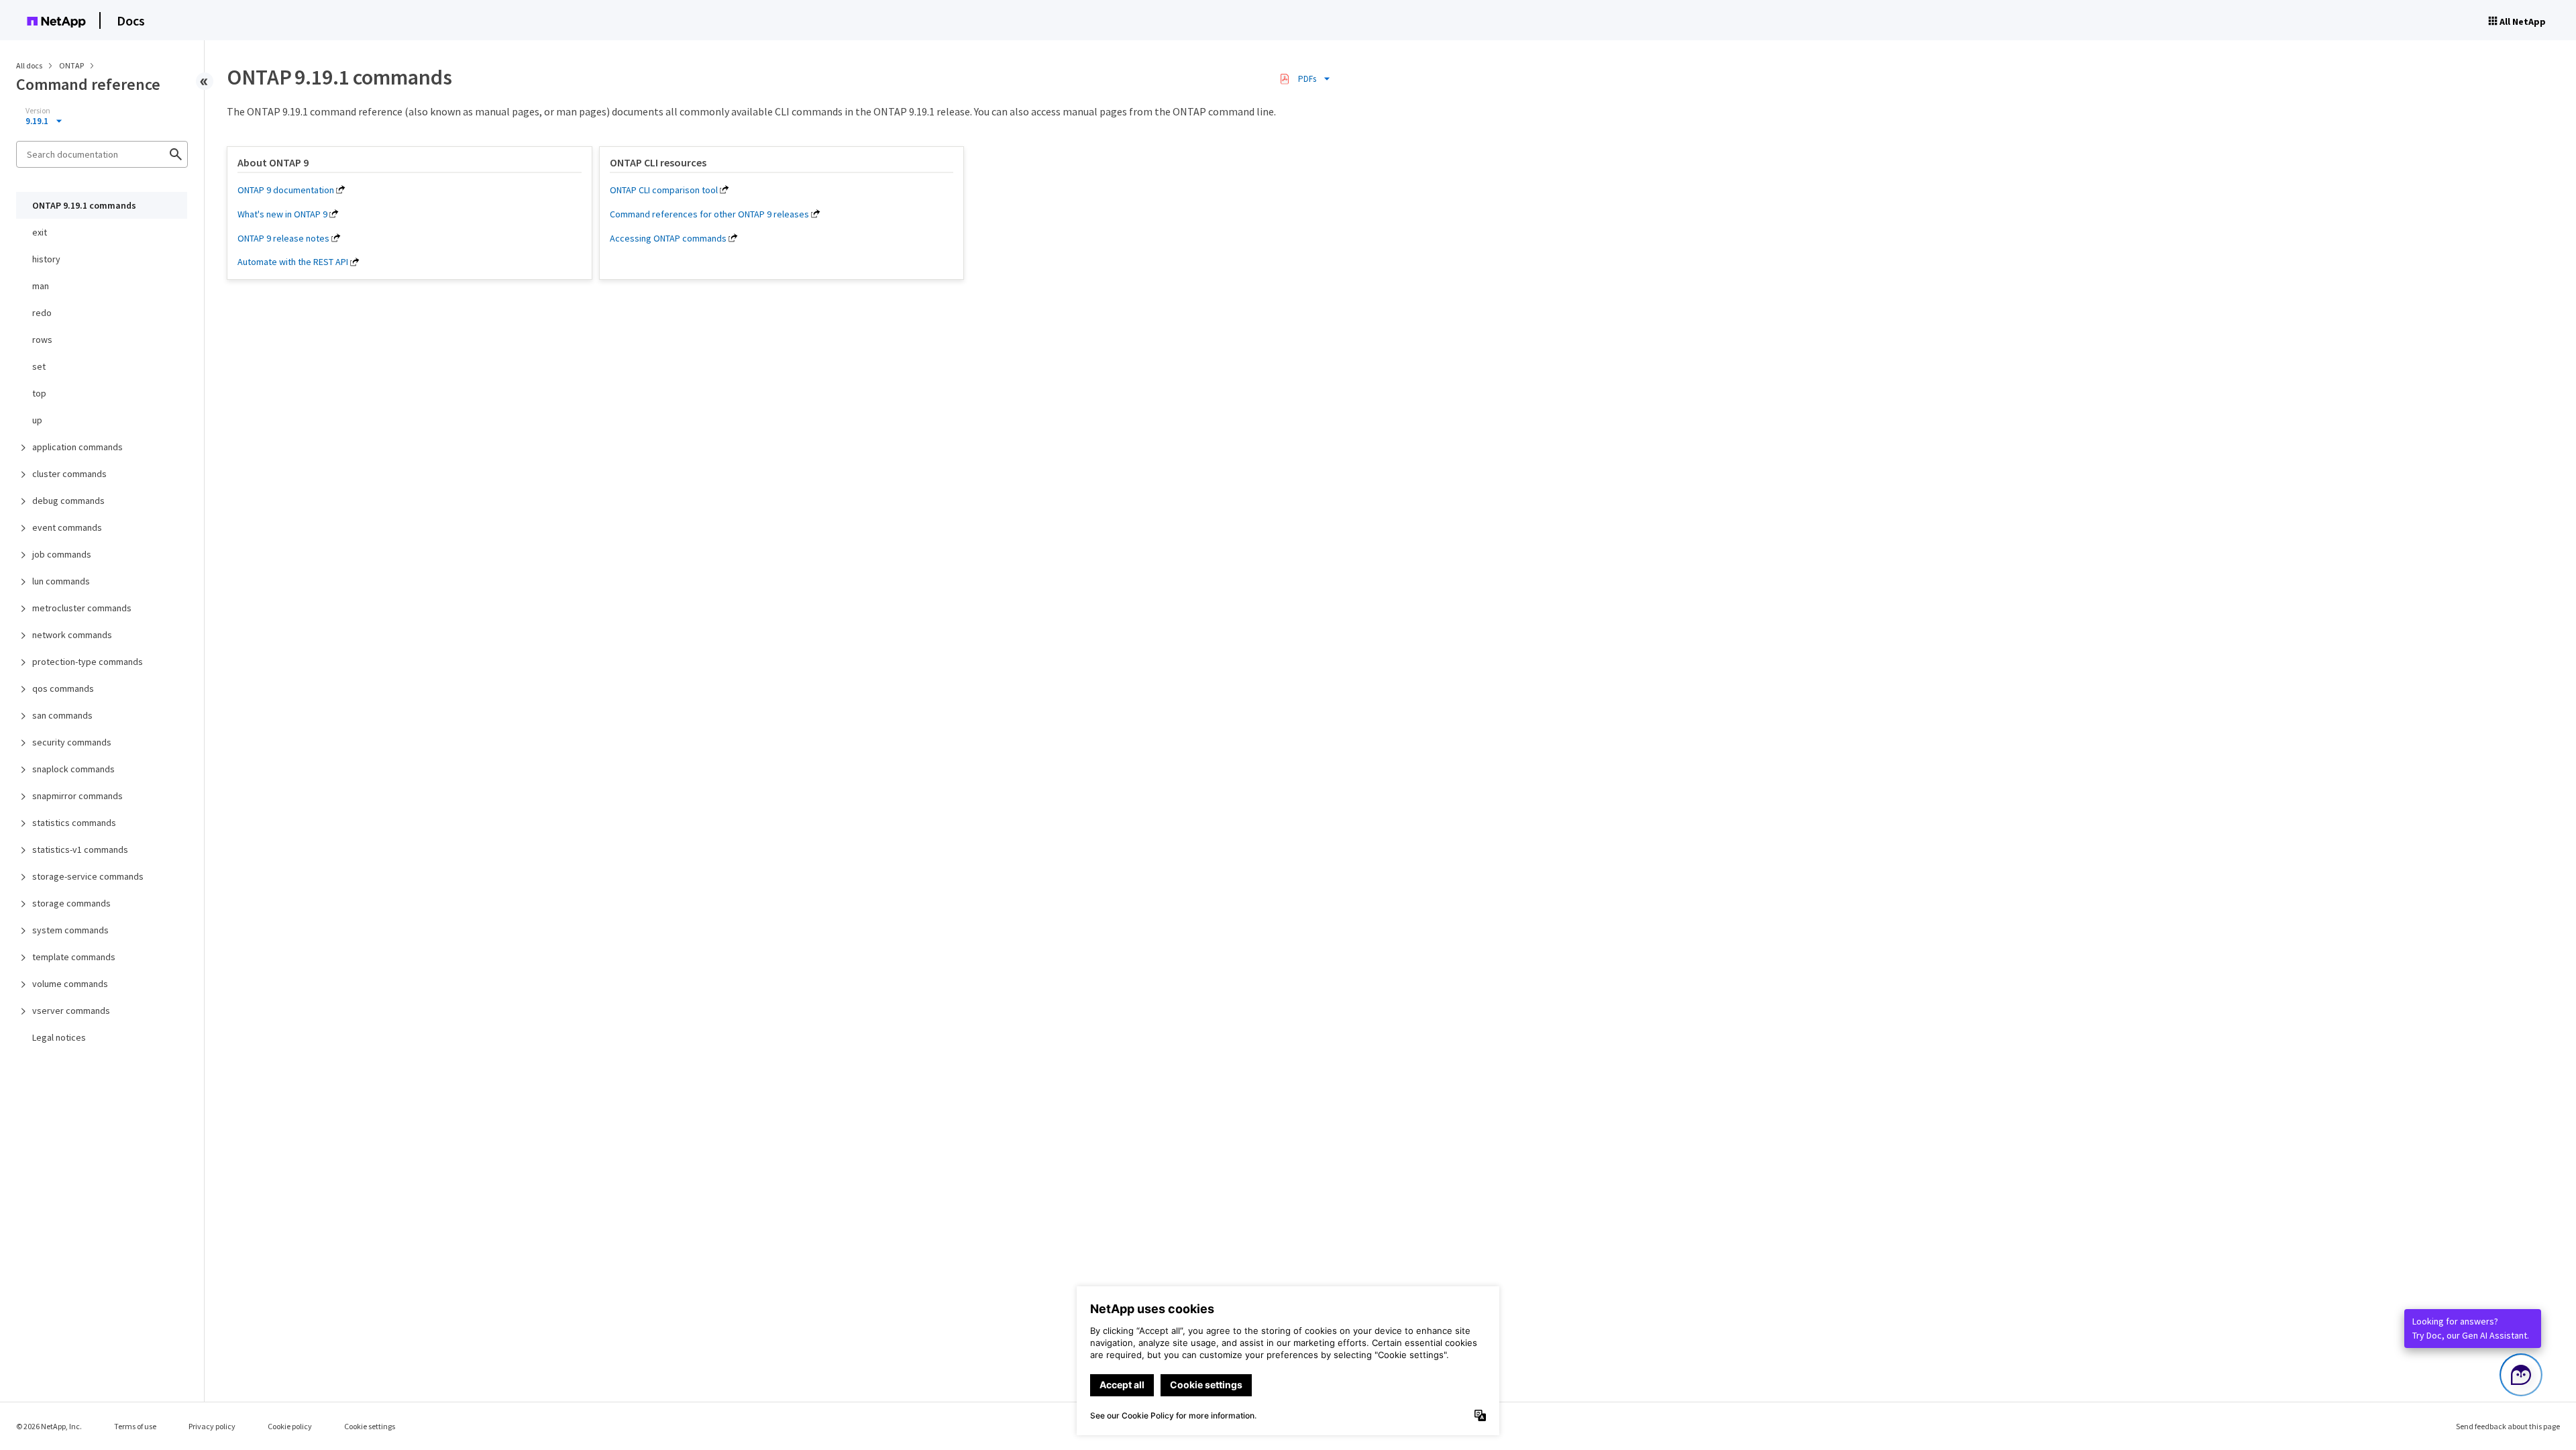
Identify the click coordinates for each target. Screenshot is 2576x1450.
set (39, 366)
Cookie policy (290, 1426)
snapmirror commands (77, 796)
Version (38, 111)
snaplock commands (73, 769)
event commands (67, 527)
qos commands (63, 688)
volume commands (70, 984)
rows (42, 340)
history (46, 259)
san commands (62, 715)
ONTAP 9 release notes (283, 238)
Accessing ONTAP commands (668, 238)
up (37, 420)
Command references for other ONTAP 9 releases (709, 214)
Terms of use (135, 1426)
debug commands (68, 501)
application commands (77, 447)
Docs (131, 20)
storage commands (71, 903)
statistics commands (74, 823)
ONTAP (72, 65)
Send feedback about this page (2508, 1426)
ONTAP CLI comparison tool (664, 190)
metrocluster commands (82, 608)
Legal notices (59, 1037)
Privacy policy (212, 1426)
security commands (72, 742)
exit (40, 232)
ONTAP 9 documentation (286, 190)
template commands (74, 957)
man (41, 286)
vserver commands (71, 1011)
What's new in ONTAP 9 (282, 214)
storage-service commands (88, 876)
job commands (62, 554)
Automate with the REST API (293, 262)
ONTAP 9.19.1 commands (84, 205)
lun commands (61, 581)
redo (42, 313)
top (39, 393)
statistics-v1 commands (80, 849)
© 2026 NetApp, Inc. (49, 1426)
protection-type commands (88, 662)
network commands (72, 635)
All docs (29, 65)
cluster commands (69, 474)
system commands (70, 930)
